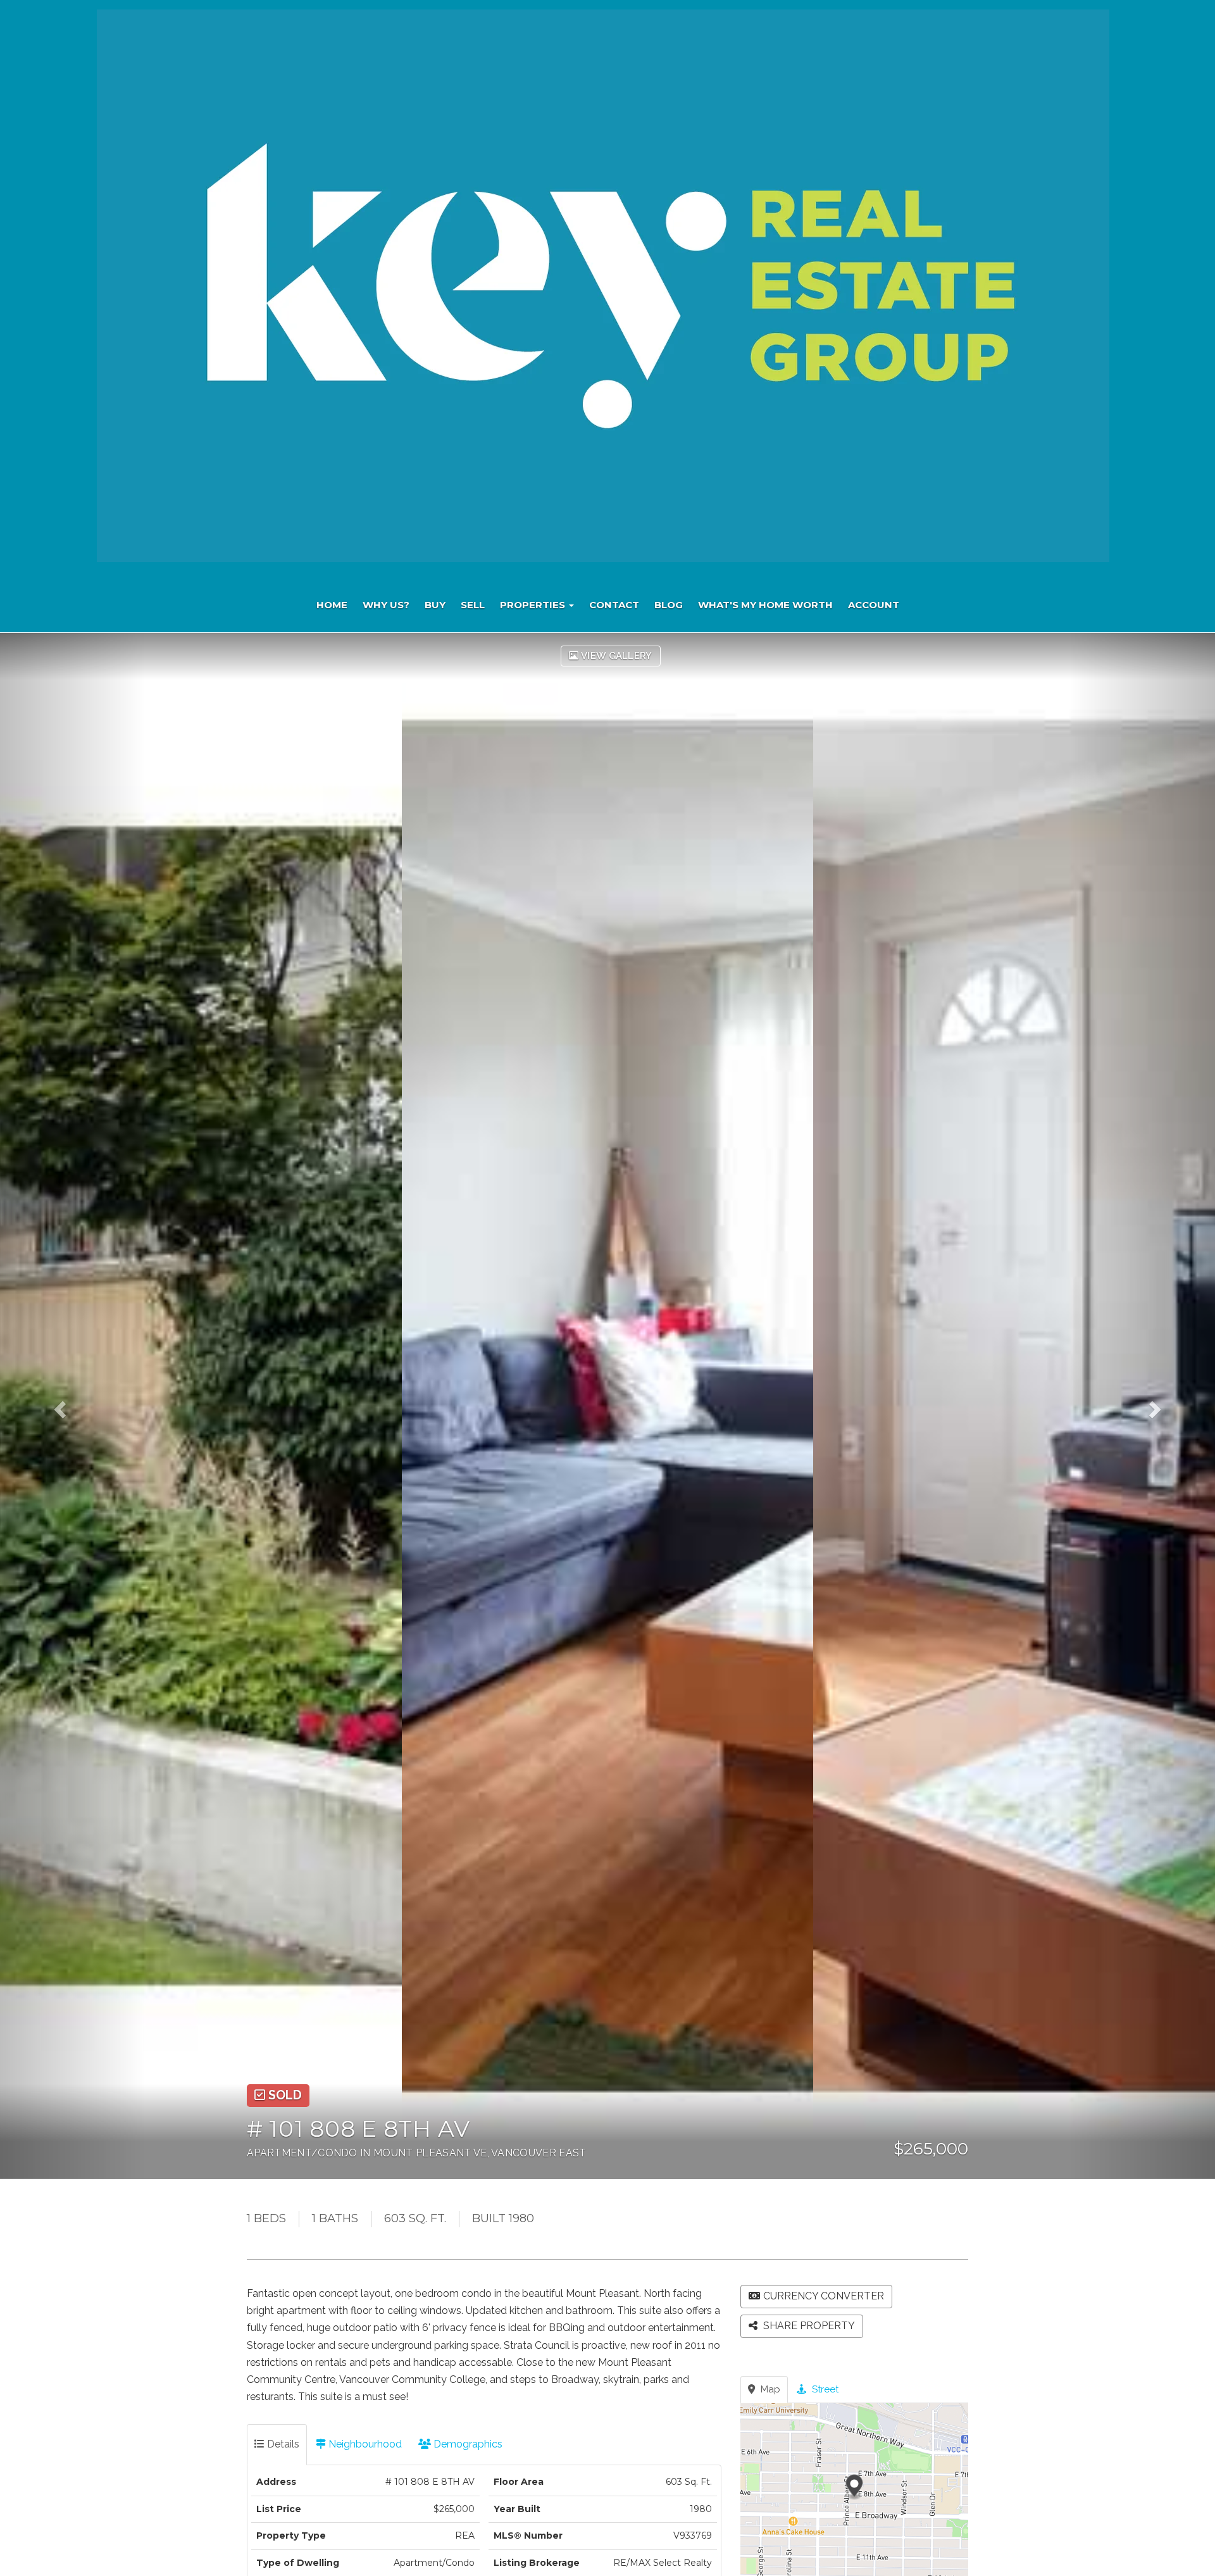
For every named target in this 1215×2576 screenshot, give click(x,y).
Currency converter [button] (824, 2296)
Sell (473, 605)
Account (874, 605)
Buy (435, 605)
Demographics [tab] (467, 2444)
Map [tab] (769, 2389)
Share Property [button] (808, 2326)
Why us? (386, 605)
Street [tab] (824, 2389)
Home (332, 605)
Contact (614, 605)
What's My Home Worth (765, 605)
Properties (534, 605)
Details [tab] (282, 2444)
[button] (73, 1406)
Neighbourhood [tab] (364, 2444)
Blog (669, 605)
